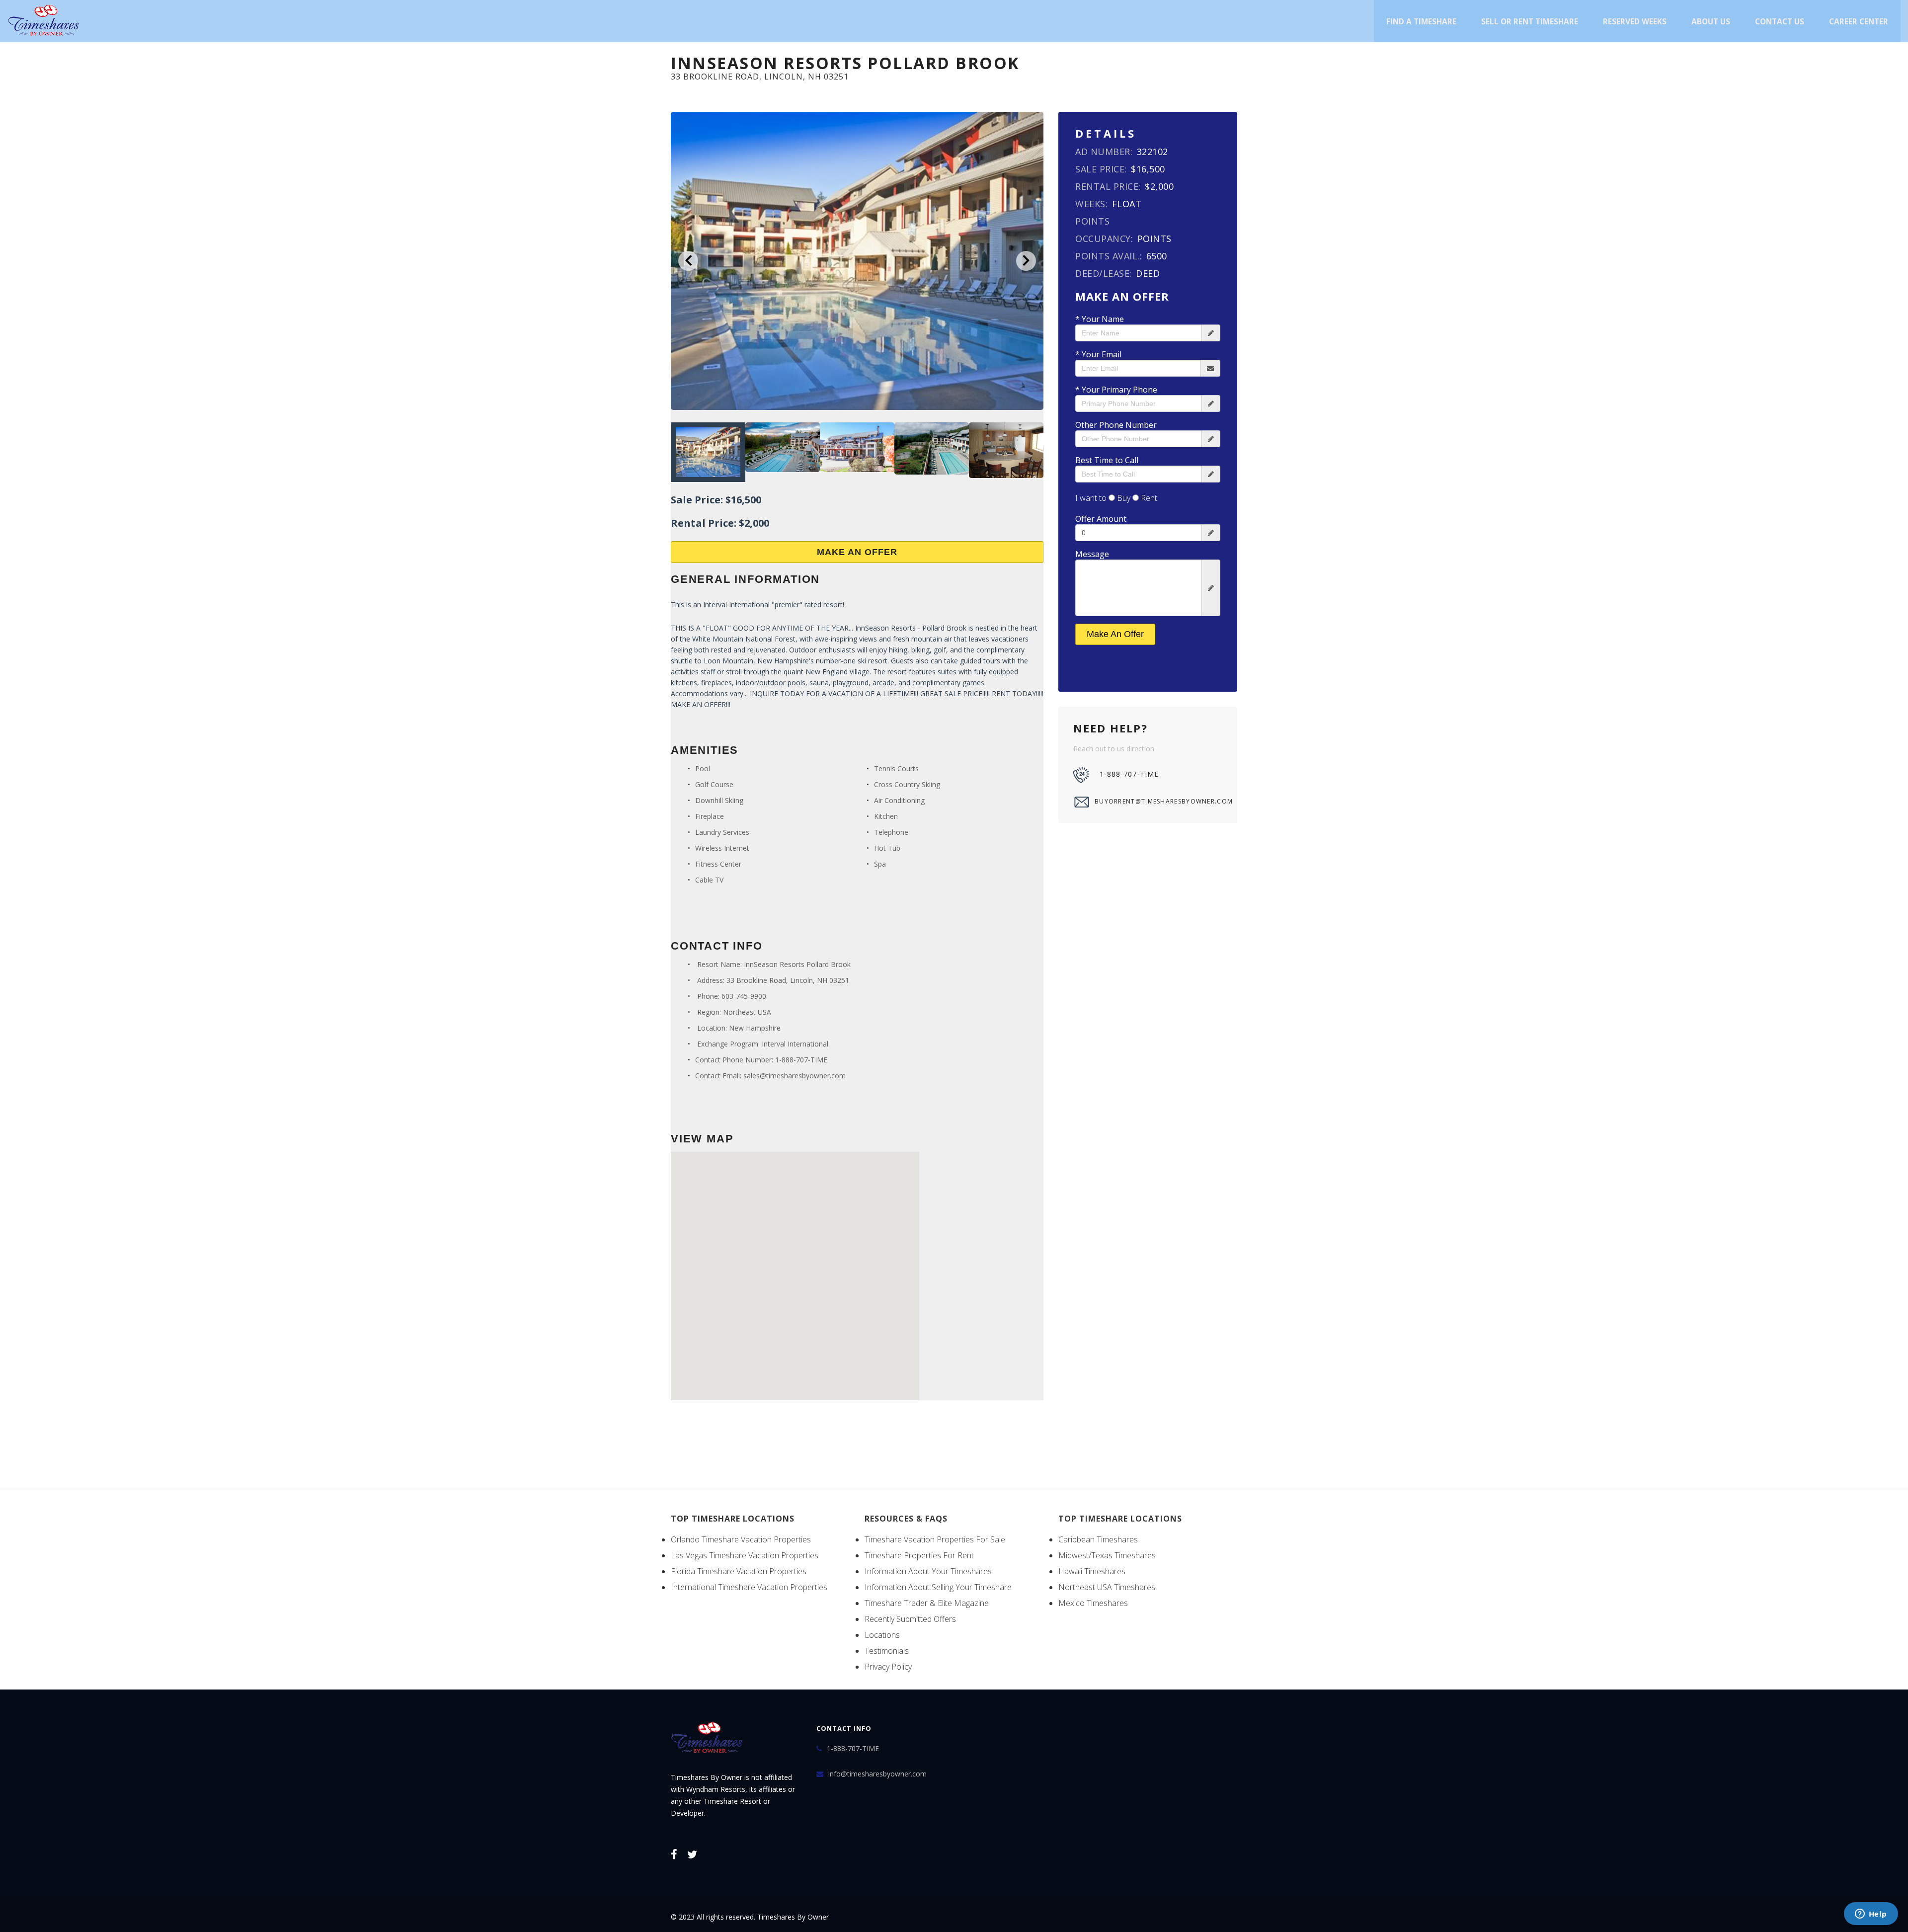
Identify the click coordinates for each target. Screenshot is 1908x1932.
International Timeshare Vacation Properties (749, 1587)
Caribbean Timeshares (1098, 1539)
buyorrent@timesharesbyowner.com (1158, 801)
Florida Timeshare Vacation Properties (739, 1571)
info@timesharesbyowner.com (877, 1774)
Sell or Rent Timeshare (1530, 21)
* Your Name (1100, 319)
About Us (1711, 21)
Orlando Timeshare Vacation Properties (741, 1539)
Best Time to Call (1107, 460)
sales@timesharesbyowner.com (795, 1076)
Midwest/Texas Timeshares (1107, 1555)
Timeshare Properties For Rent (919, 1555)
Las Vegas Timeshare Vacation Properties (745, 1555)
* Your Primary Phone (1116, 390)
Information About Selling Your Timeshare (938, 1587)
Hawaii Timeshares (1092, 1571)
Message (1092, 554)
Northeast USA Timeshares (1107, 1587)
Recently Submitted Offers (910, 1619)
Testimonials (887, 1651)
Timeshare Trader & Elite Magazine (927, 1603)
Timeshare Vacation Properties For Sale (935, 1539)
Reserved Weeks (1635, 21)
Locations (882, 1635)
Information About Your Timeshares (928, 1571)
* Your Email (1098, 354)
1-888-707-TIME (801, 1060)
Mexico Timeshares (1093, 1603)
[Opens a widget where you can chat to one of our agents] (1871, 1915)
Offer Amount (1101, 519)
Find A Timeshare (1421, 21)
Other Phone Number (1116, 425)
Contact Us (1780, 21)
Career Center (1859, 21)
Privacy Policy (888, 1667)
